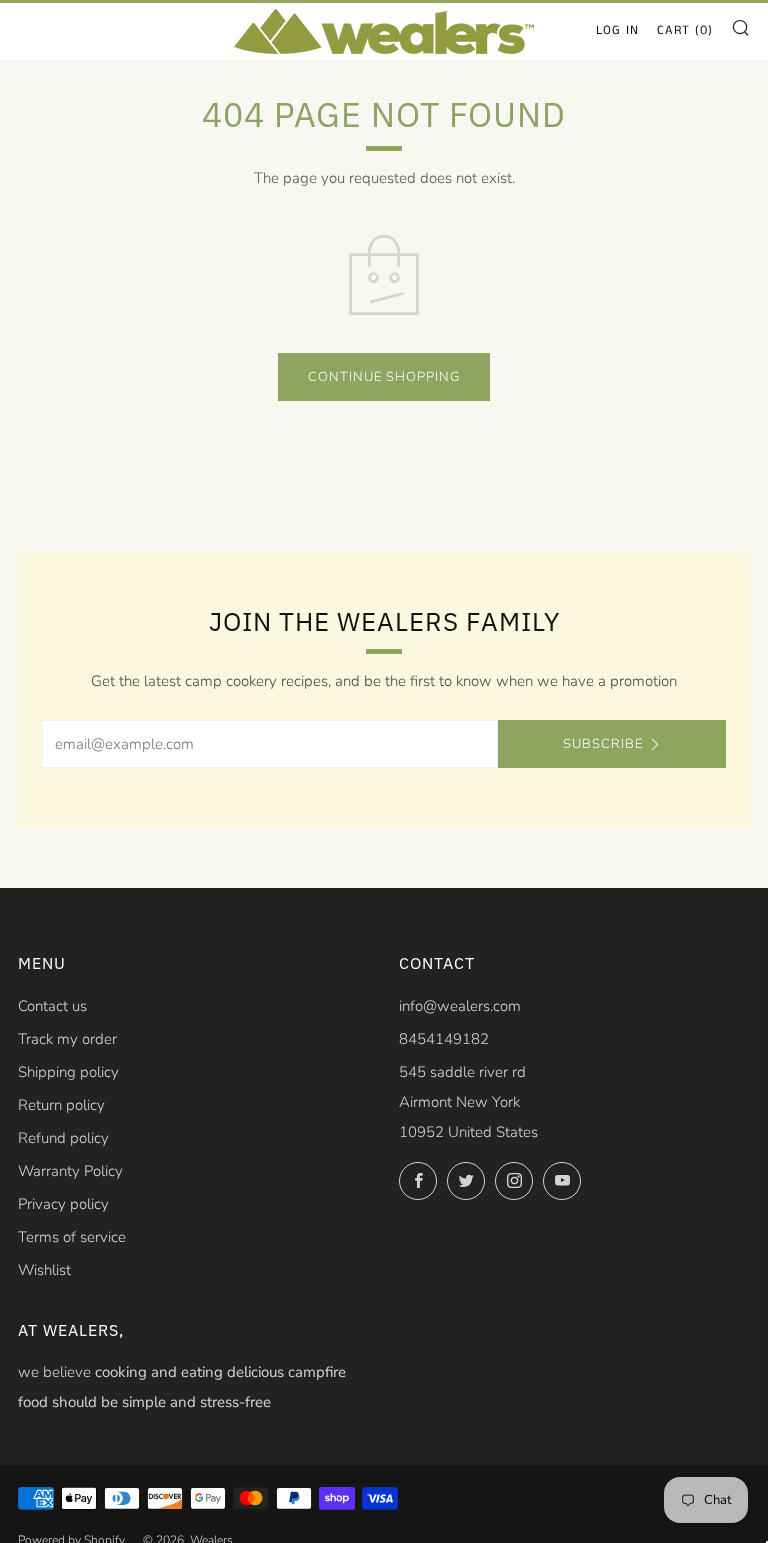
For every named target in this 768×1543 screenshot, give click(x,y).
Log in (617, 30)
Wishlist (44, 1270)
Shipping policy (68, 1072)
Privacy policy (63, 1204)
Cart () (685, 30)
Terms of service (72, 1237)
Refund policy (63, 1138)
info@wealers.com (460, 1006)
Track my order (67, 1039)
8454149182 (444, 1039)
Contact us (52, 1006)
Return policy (61, 1105)
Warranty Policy (70, 1171)
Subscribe (603, 744)
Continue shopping (384, 377)
